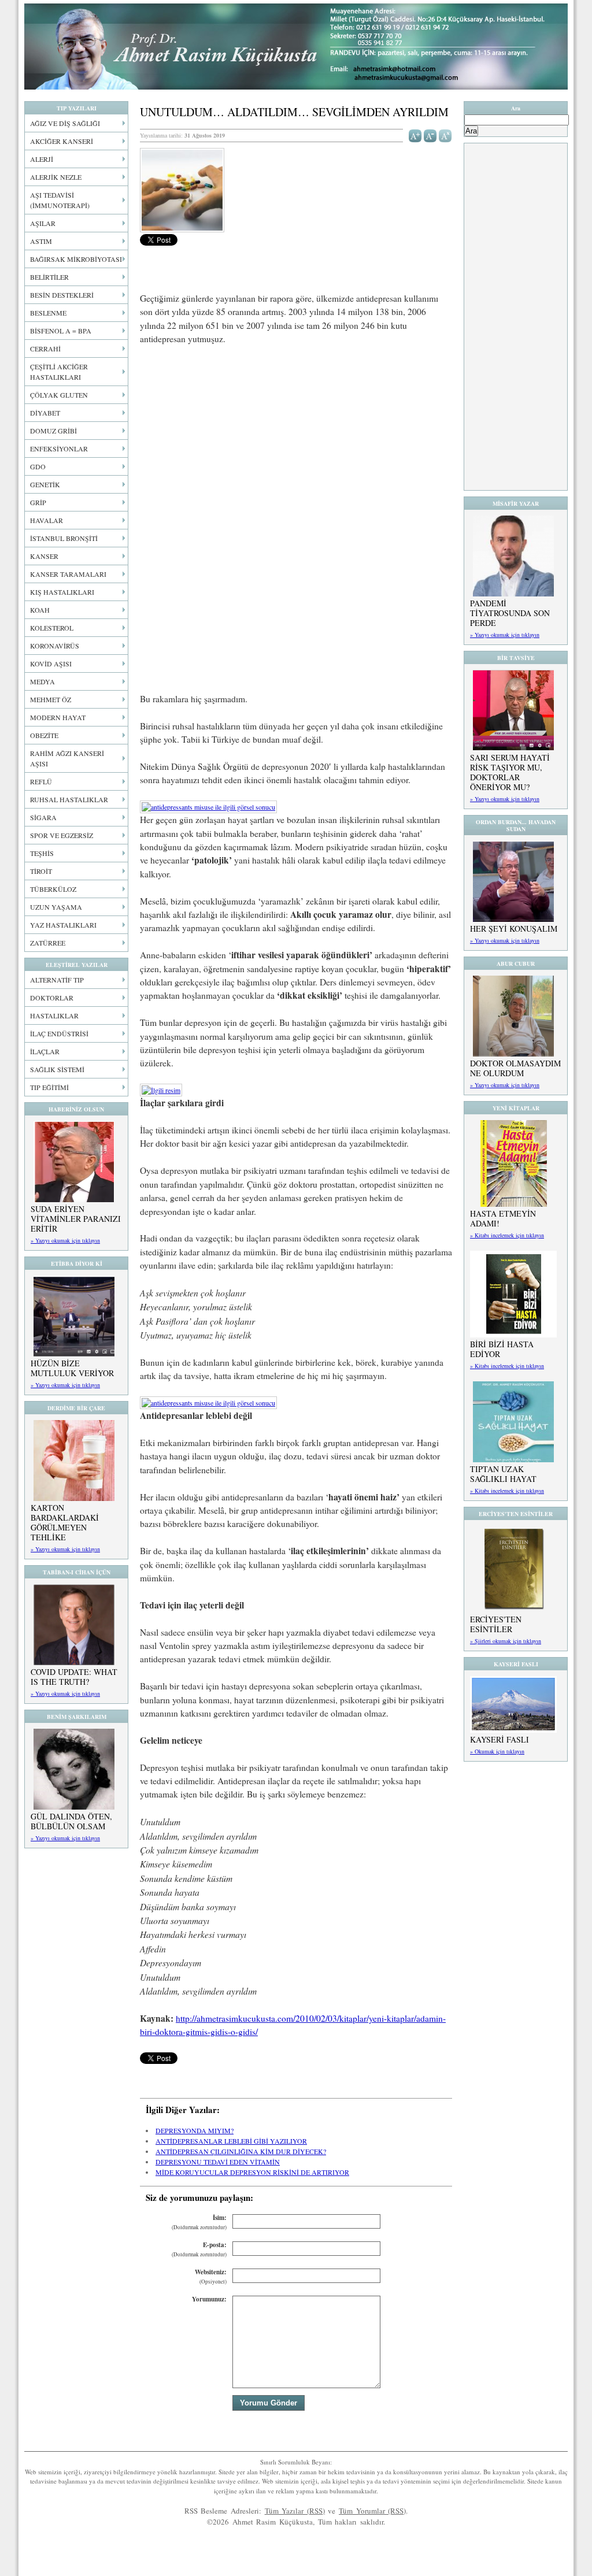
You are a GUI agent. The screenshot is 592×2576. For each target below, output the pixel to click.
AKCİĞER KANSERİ (62, 141)
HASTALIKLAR (54, 1015)
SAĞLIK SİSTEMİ (57, 1069)
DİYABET (45, 413)
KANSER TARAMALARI (68, 574)
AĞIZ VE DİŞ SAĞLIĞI (65, 123)
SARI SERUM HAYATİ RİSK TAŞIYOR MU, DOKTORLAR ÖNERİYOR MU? (510, 772)
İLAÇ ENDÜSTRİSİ (59, 1033)
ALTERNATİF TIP (57, 980)
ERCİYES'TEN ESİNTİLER (496, 1624)
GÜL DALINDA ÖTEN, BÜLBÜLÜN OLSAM (71, 1821)
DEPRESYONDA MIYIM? (195, 2130)
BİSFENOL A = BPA (61, 331)
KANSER (44, 556)
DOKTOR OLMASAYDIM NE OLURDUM (515, 1068)
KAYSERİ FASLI (499, 1739)
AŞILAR (43, 223)
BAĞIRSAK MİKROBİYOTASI (76, 259)
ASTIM (41, 241)
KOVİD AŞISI (51, 664)
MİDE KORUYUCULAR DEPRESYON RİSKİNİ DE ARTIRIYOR (252, 2172)
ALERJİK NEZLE (56, 177)
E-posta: (199, 2249)
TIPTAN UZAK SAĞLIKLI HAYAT (503, 1474)
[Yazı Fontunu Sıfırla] (445, 135)
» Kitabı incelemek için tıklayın (507, 1235)
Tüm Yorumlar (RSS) (372, 2511)
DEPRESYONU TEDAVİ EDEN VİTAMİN (218, 2162)
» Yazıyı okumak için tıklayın (65, 1240)
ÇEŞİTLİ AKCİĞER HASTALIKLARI (59, 372)
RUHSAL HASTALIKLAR (69, 799)
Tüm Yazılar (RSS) (295, 2511)
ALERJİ (42, 159)
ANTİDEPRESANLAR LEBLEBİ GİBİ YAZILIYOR (231, 2141)
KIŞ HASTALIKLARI (62, 592)
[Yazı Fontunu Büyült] (415, 135)
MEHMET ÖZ (51, 699)
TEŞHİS (42, 853)
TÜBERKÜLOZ (53, 889)
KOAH (40, 610)
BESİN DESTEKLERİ (62, 295)
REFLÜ (41, 781)
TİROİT (41, 871)
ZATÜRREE (48, 943)
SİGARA (43, 817)
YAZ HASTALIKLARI (63, 925)
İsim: (199, 2222)
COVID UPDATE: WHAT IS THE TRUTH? (74, 1677)
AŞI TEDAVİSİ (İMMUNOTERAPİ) (60, 200)
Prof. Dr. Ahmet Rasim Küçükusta (296, 47)
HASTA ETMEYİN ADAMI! (503, 1218)
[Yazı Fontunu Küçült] (430, 135)
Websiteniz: (211, 2276)
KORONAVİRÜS (55, 646)
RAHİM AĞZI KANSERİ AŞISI (67, 758)
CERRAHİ (45, 349)
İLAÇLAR (45, 1051)
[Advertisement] (296, 440)
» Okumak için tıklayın (497, 1751)
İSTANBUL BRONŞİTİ (64, 538)
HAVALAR (47, 520)
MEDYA (42, 681)
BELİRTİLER (49, 277)
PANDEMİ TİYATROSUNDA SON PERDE (510, 613)
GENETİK (45, 484)
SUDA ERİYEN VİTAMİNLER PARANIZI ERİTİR (76, 1219)
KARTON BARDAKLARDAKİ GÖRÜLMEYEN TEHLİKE (65, 1522)
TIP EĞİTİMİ (49, 1087)
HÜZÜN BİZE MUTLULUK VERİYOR (72, 1368)
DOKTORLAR (52, 998)
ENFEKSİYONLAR (59, 449)
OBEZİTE (44, 735)
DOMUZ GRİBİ (53, 431)
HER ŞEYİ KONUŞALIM (514, 929)
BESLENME (48, 313)
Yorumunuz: (209, 2299)
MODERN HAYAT (58, 717)
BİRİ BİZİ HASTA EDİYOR (502, 1349)
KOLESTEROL (52, 628)
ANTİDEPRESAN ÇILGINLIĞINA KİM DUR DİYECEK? (241, 2151)
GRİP (38, 502)
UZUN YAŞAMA (56, 907)
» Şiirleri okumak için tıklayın (506, 1641)
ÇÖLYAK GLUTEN (59, 395)
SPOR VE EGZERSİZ (62, 835)
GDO (38, 466)
